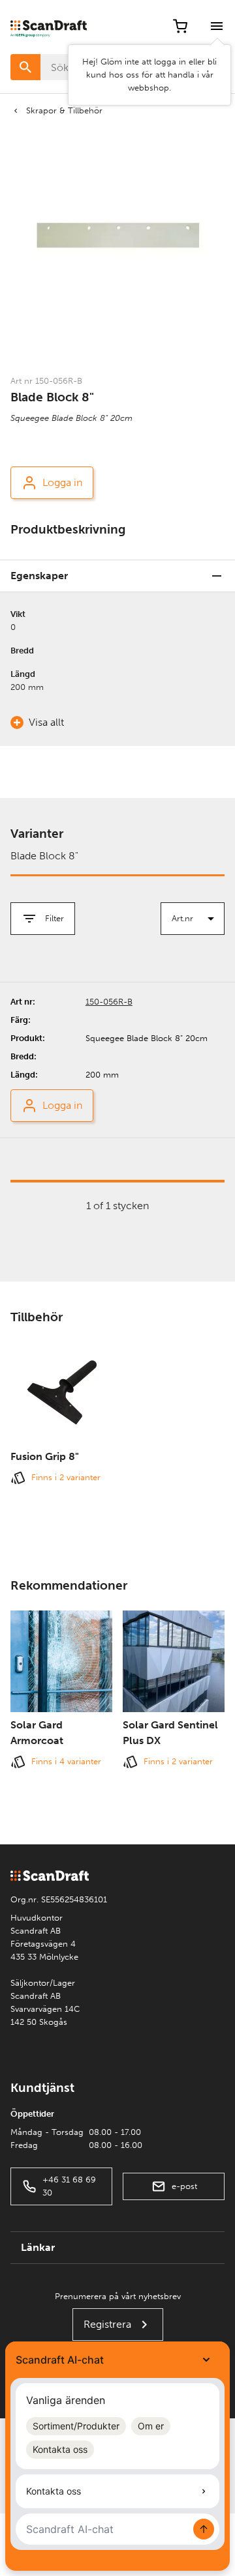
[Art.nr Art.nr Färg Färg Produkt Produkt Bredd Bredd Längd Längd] (193, 919)
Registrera (107, 2324)
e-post (184, 2186)
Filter (55, 918)
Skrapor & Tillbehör (64, 110)
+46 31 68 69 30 (69, 2186)
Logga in (62, 482)
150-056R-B (109, 1002)
